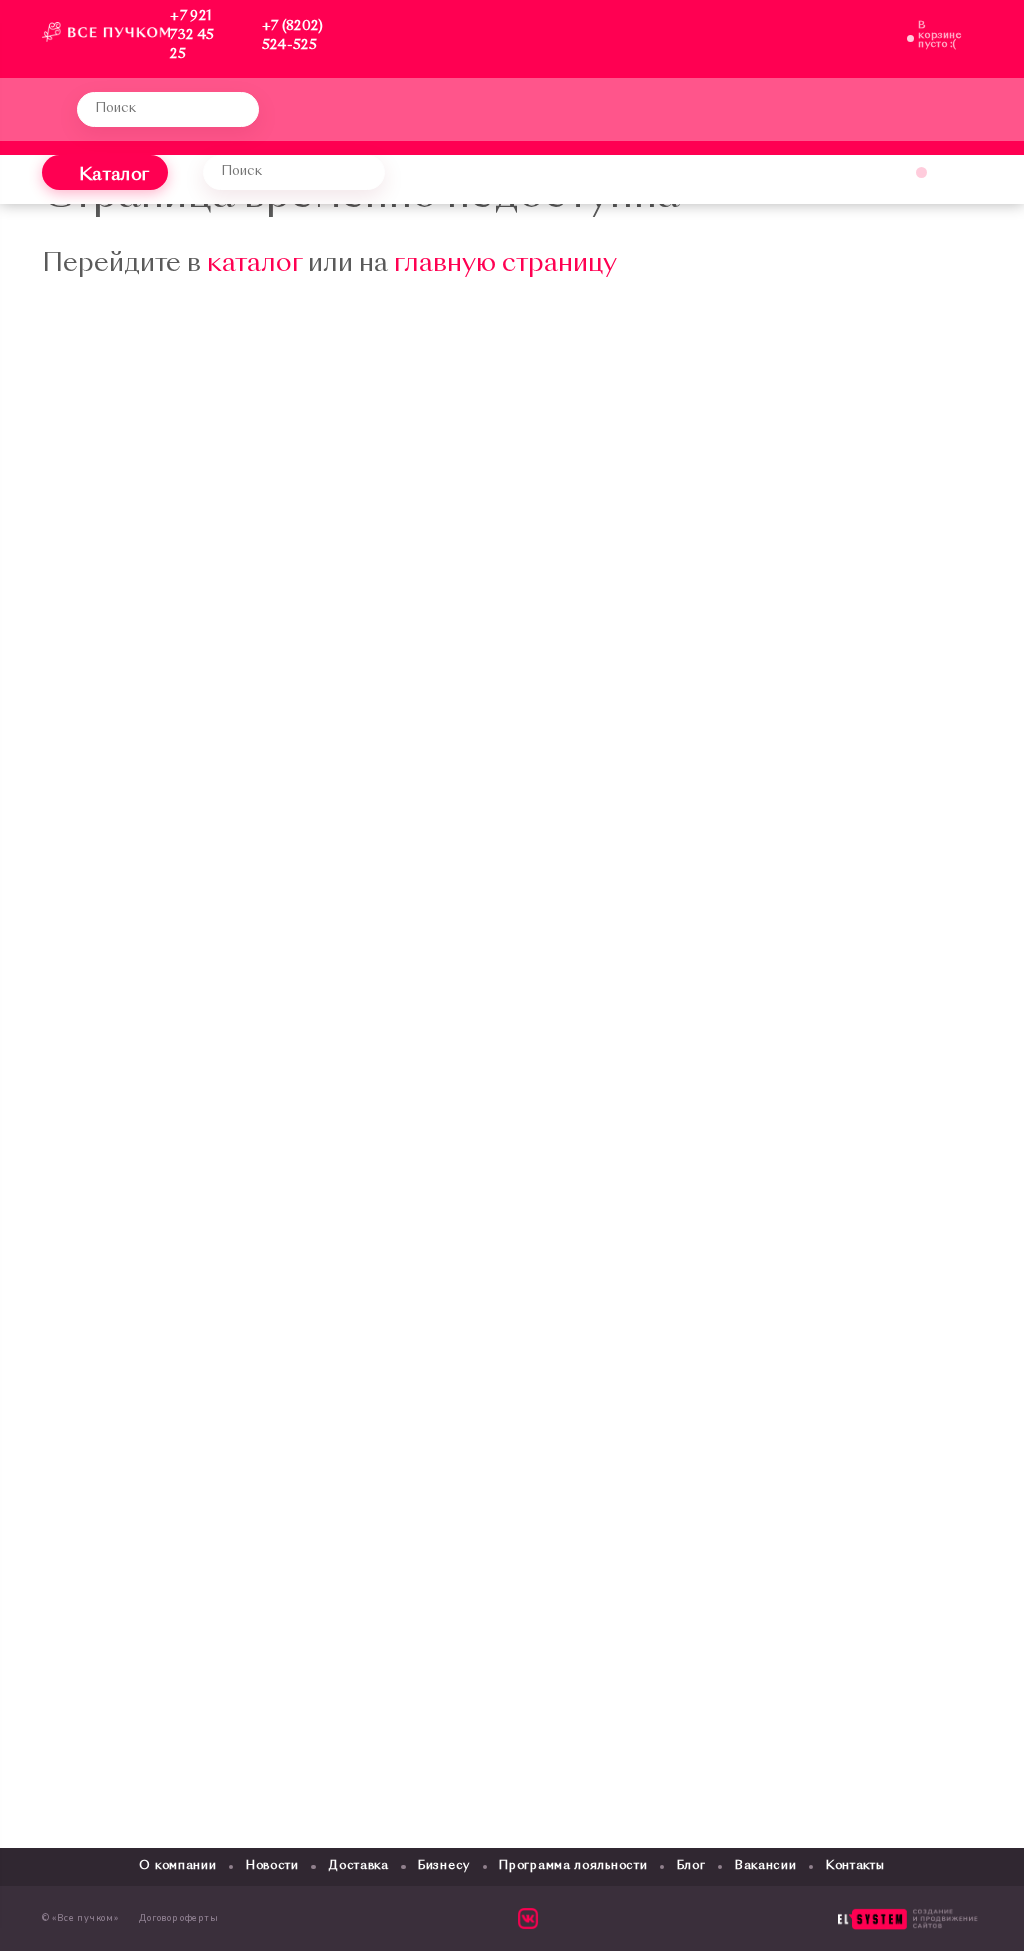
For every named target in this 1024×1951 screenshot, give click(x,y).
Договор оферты (178, 1918)
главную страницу (505, 264)
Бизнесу (444, 1866)
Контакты (855, 1866)
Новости (272, 1866)
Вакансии (766, 1866)
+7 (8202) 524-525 (293, 36)
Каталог (114, 175)
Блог (691, 1866)
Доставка (358, 1866)
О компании (177, 1866)
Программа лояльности (573, 1866)
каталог (254, 264)
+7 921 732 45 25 (192, 35)
